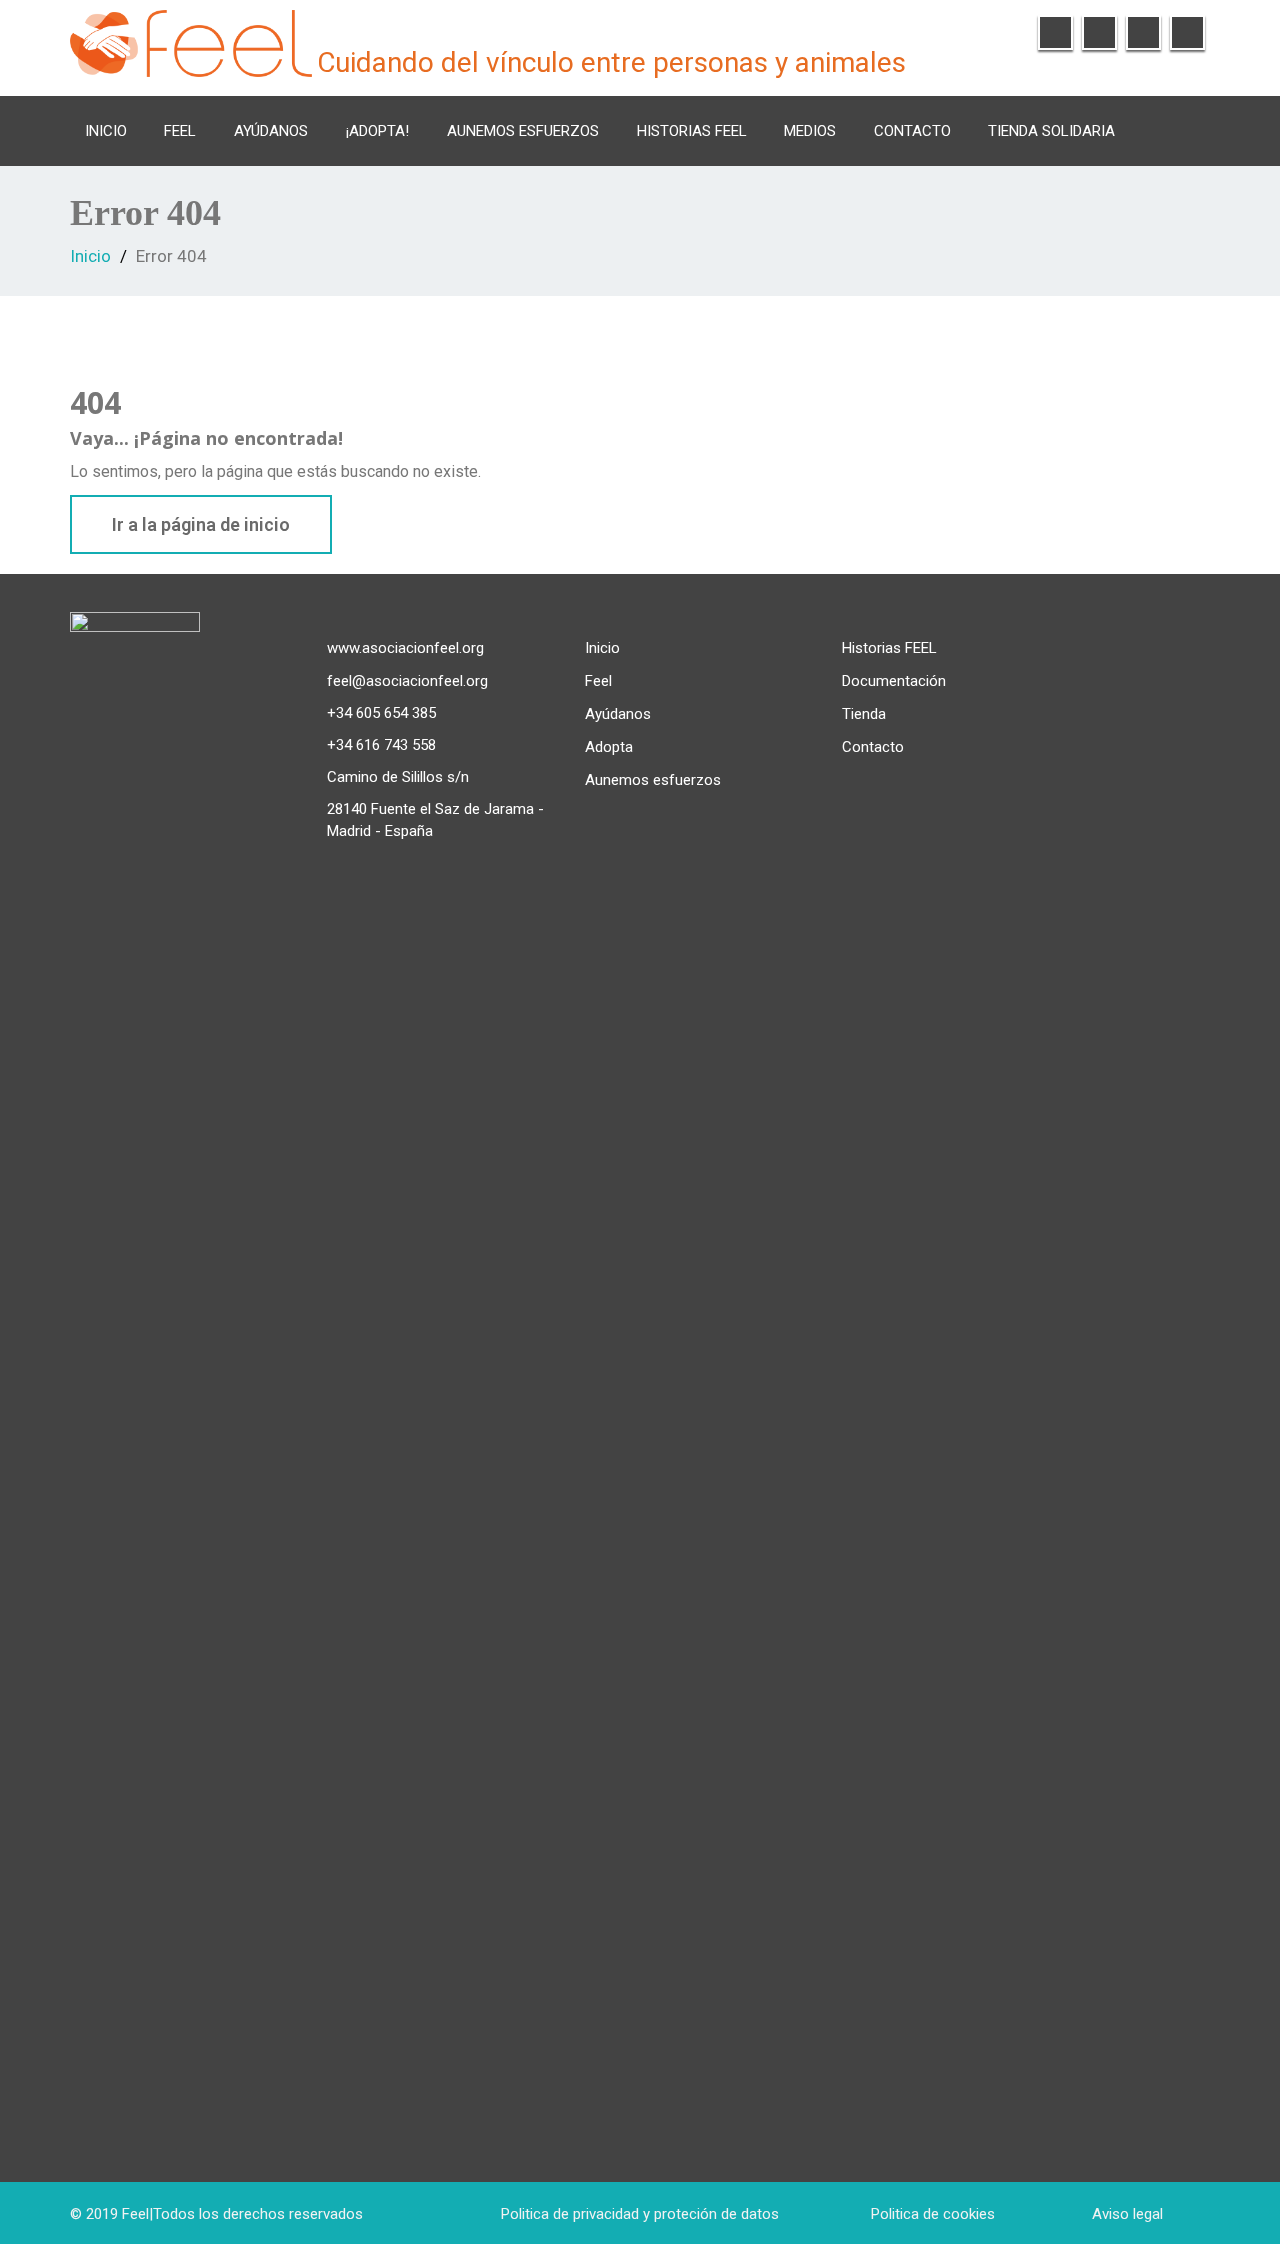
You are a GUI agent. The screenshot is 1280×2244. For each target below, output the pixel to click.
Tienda (864, 714)
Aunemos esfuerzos (523, 131)
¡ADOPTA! (377, 131)
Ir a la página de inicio (201, 524)
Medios (810, 131)
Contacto (912, 131)
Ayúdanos (271, 131)
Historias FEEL (692, 131)
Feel (598, 681)
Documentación (894, 681)
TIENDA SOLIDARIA (1051, 131)
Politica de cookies (933, 2214)
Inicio (106, 131)
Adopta (609, 747)
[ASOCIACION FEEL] (191, 40)
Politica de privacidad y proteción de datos (640, 2214)
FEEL (180, 131)
